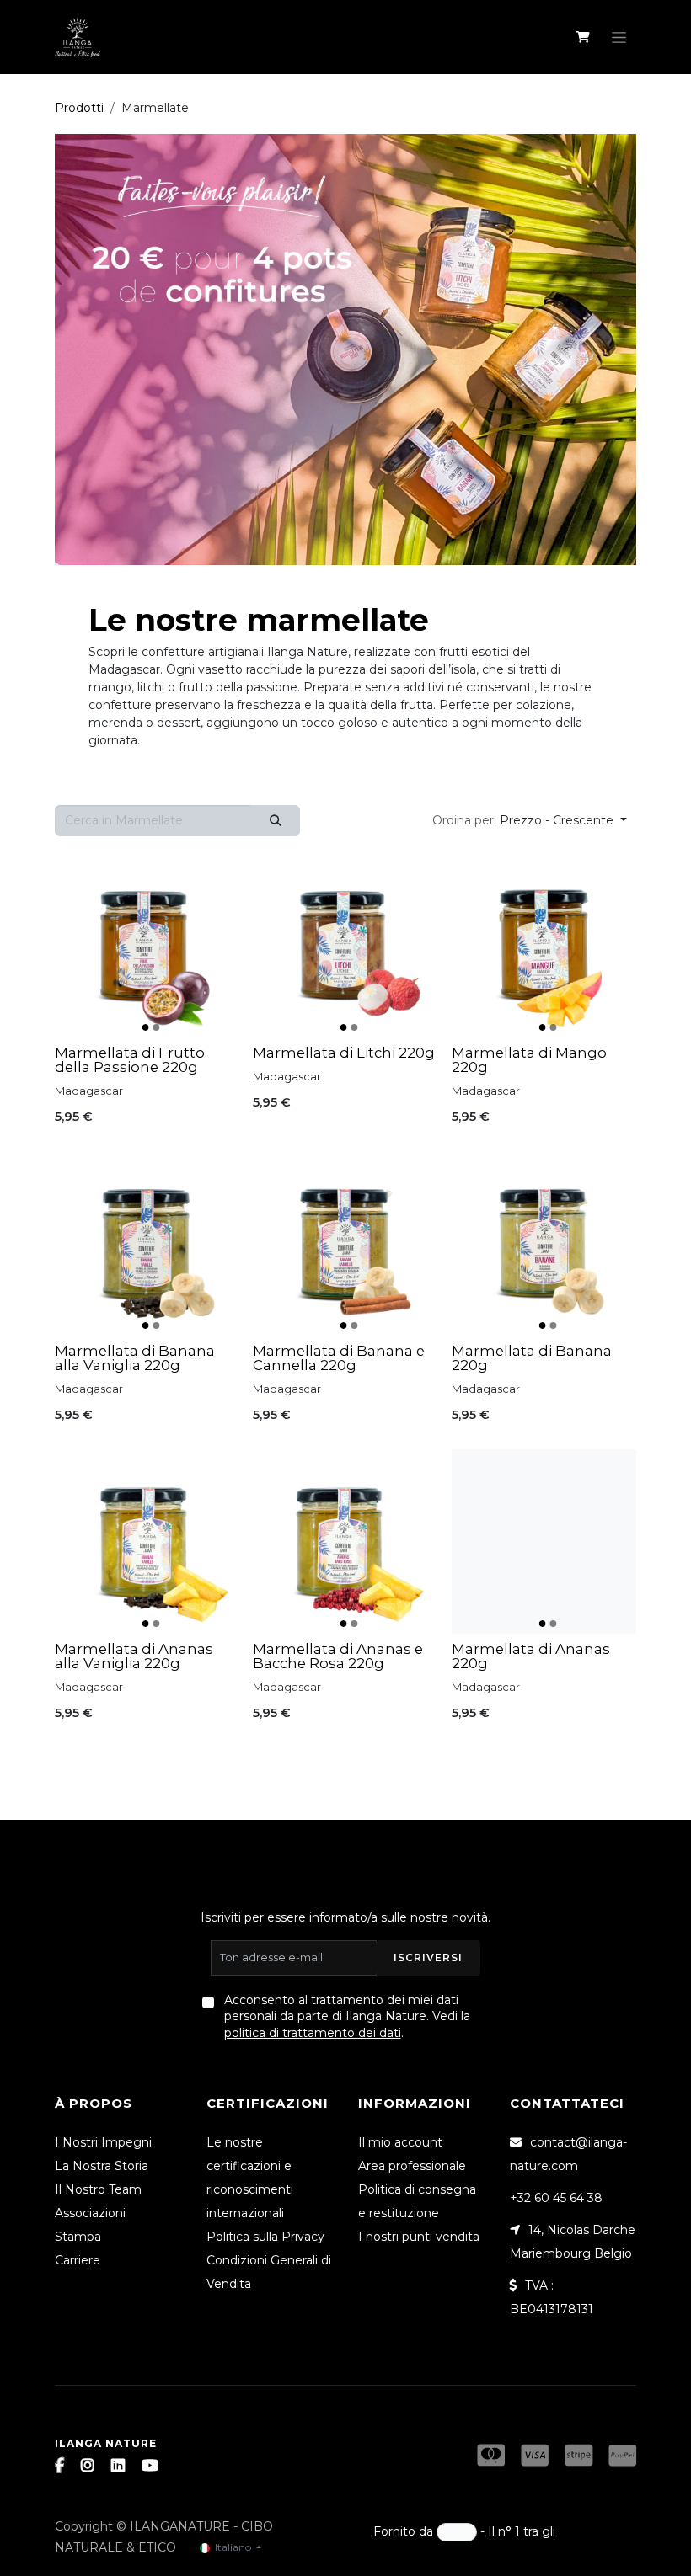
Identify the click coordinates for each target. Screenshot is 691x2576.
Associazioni (90, 2213)
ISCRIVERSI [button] (428, 1957)
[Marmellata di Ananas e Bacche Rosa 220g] (345, 1541)
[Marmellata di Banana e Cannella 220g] (345, 1243)
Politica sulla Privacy (265, 2237)
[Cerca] (275, 821)
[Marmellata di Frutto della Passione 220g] (147, 945)
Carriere (78, 2260)
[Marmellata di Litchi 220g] (345, 945)
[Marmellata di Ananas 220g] (544, 1541)
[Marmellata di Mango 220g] (544, 945)
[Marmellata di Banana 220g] (544, 1243)
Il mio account (400, 2142)
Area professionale (412, 2166)
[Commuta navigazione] (619, 37)
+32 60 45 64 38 (556, 2198)
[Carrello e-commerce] (583, 37)
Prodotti (79, 108)
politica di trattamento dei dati (313, 2033)
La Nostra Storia (102, 2166)
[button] (530, 821)
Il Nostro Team (98, 2189)
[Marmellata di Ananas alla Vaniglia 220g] (147, 1541)
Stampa (78, 2237)
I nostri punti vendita (419, 2237)
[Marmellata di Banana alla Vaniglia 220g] (147, 1243)
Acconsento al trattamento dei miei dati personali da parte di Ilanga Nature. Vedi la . (347, 2016)
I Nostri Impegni (103, 2142)
